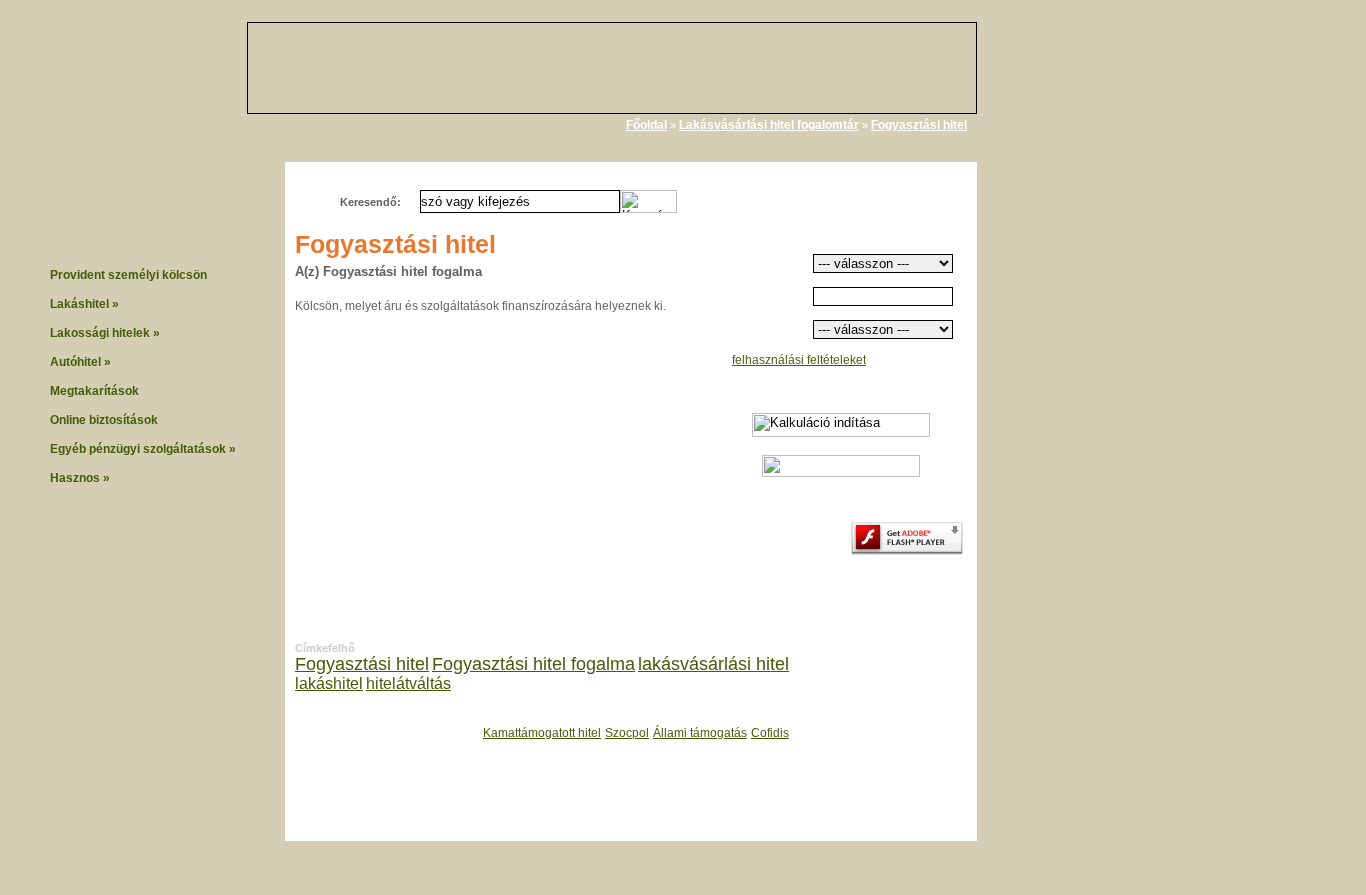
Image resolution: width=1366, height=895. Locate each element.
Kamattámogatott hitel (542, 733)
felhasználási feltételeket (799, 360)
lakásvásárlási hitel (713, 664)
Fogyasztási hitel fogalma (533, 664)
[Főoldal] (160, 90)
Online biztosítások (104, 420)
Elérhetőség (730, 873)
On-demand (99, 873)
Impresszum (925, 873)
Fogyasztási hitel (919, 125)
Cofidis (770, 733)
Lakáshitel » (84, 304)
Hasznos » (80, 478)
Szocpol (627, 733)
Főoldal (646, 125)
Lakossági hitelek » (105, 333)
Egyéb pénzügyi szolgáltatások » (143, 449)
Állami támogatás (700, 733)
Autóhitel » (80, 362)
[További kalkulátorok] (841, 473)
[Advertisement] (1078, 318)
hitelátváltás (408, 683)
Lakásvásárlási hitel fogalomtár (769, 125)
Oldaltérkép (827, 873)
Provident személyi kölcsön (128, 275)
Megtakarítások (94, 391)
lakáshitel (329, 683)
